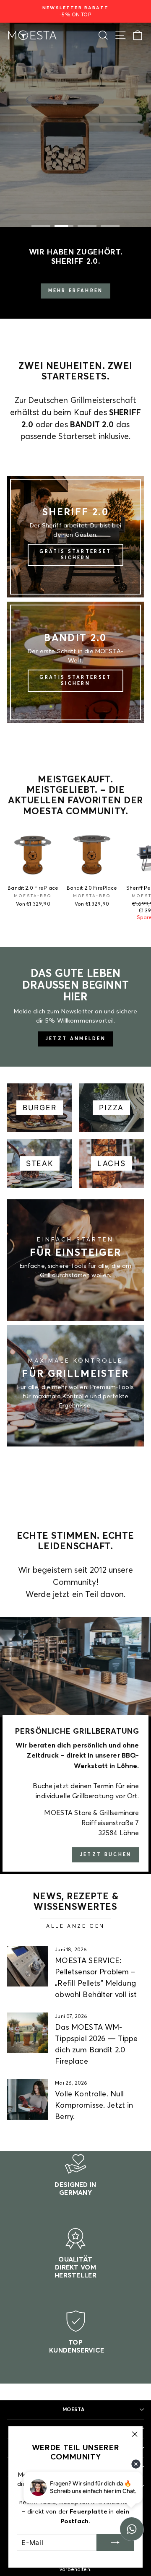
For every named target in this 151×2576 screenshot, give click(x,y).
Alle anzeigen (75, 1926)
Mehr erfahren (76, 291)
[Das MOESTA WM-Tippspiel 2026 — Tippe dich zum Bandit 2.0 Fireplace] (27, 2033)
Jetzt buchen (106, 1854)
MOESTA (73, 2409)
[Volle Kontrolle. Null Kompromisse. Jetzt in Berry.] (27, 2099)
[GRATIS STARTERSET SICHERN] (75, 537)
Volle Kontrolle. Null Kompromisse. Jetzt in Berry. (94, 2105)
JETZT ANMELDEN (75, 1039)
